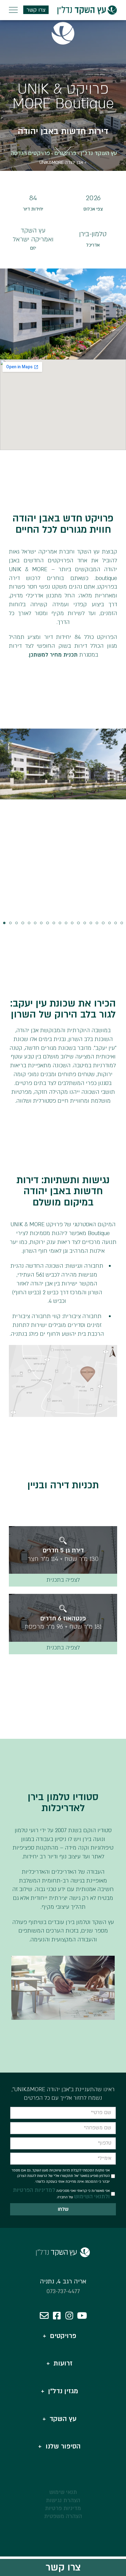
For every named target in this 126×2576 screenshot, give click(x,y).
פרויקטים (65, 153)
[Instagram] (69, 2316)
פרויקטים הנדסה (30, 153)
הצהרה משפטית (63, 2516)
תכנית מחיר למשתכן (53, 655)
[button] (4, 923)
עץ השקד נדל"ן (99, 153)
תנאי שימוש (63, 2492)
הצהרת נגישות (63, 2500)
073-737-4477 (63, 2291)
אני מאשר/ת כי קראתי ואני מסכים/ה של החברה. (61, 2194)
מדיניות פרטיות (63, 2508)
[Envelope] (44, 2316)
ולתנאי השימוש (92, 2197)
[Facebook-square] (57, 2316)
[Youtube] (82, 2316)
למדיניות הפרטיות (34, 2190)
